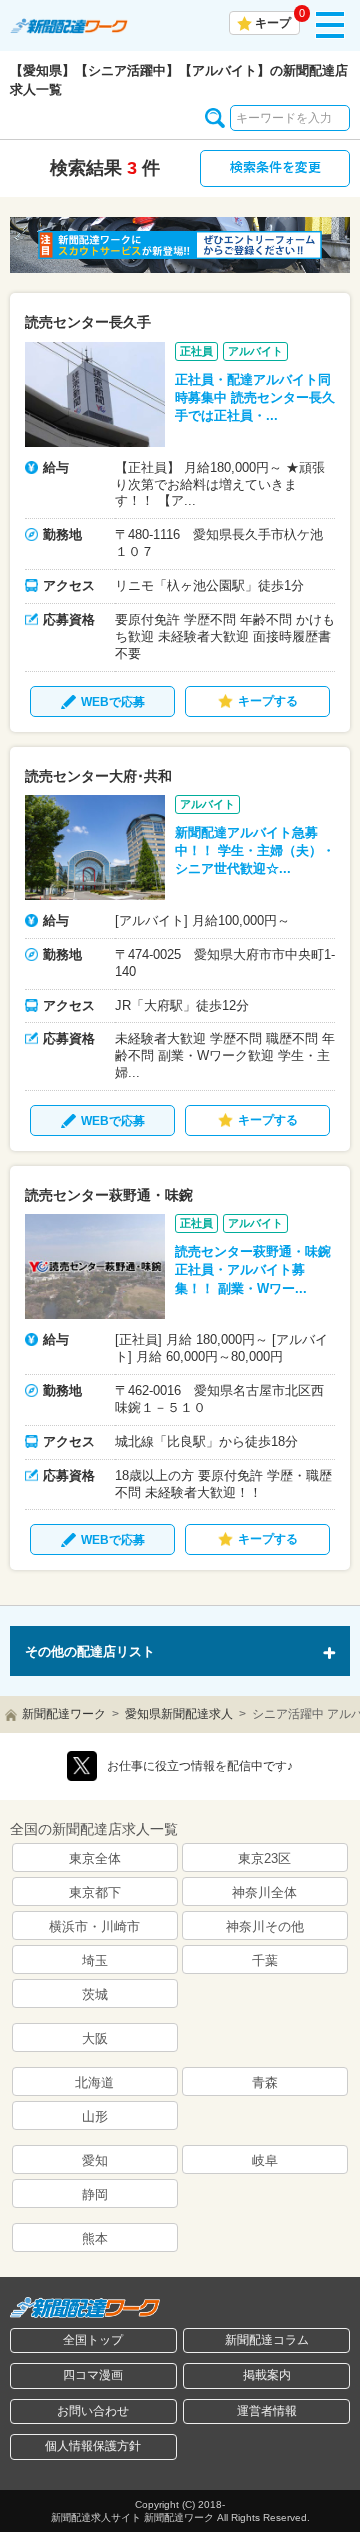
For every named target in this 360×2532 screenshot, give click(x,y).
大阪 (95, 2038)
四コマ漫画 (93, 2375)
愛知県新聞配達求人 (179, 1714)
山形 (95, 2116)
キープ (273, 23)
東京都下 (95, 1892)
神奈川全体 (264, 1892)
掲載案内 (267, 2375)
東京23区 (264, 1858)
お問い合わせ (93, 2411)
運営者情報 (267, 2411)
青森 (265, 2082)
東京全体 (95, 1858)
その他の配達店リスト (90, 1651)
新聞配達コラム (267, 2340)
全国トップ (93, 2340)
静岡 (95, 2194)
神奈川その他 (265, 1926)
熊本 (95, 2238)
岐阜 (265, 2160)
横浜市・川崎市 (94, 1926)
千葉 (265, 1960)
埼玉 (95, 1960)
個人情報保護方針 (93, 2446)
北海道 (94, 2082)
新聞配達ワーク (64, 1714)
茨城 (95, 1994)
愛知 (95, 2160)
